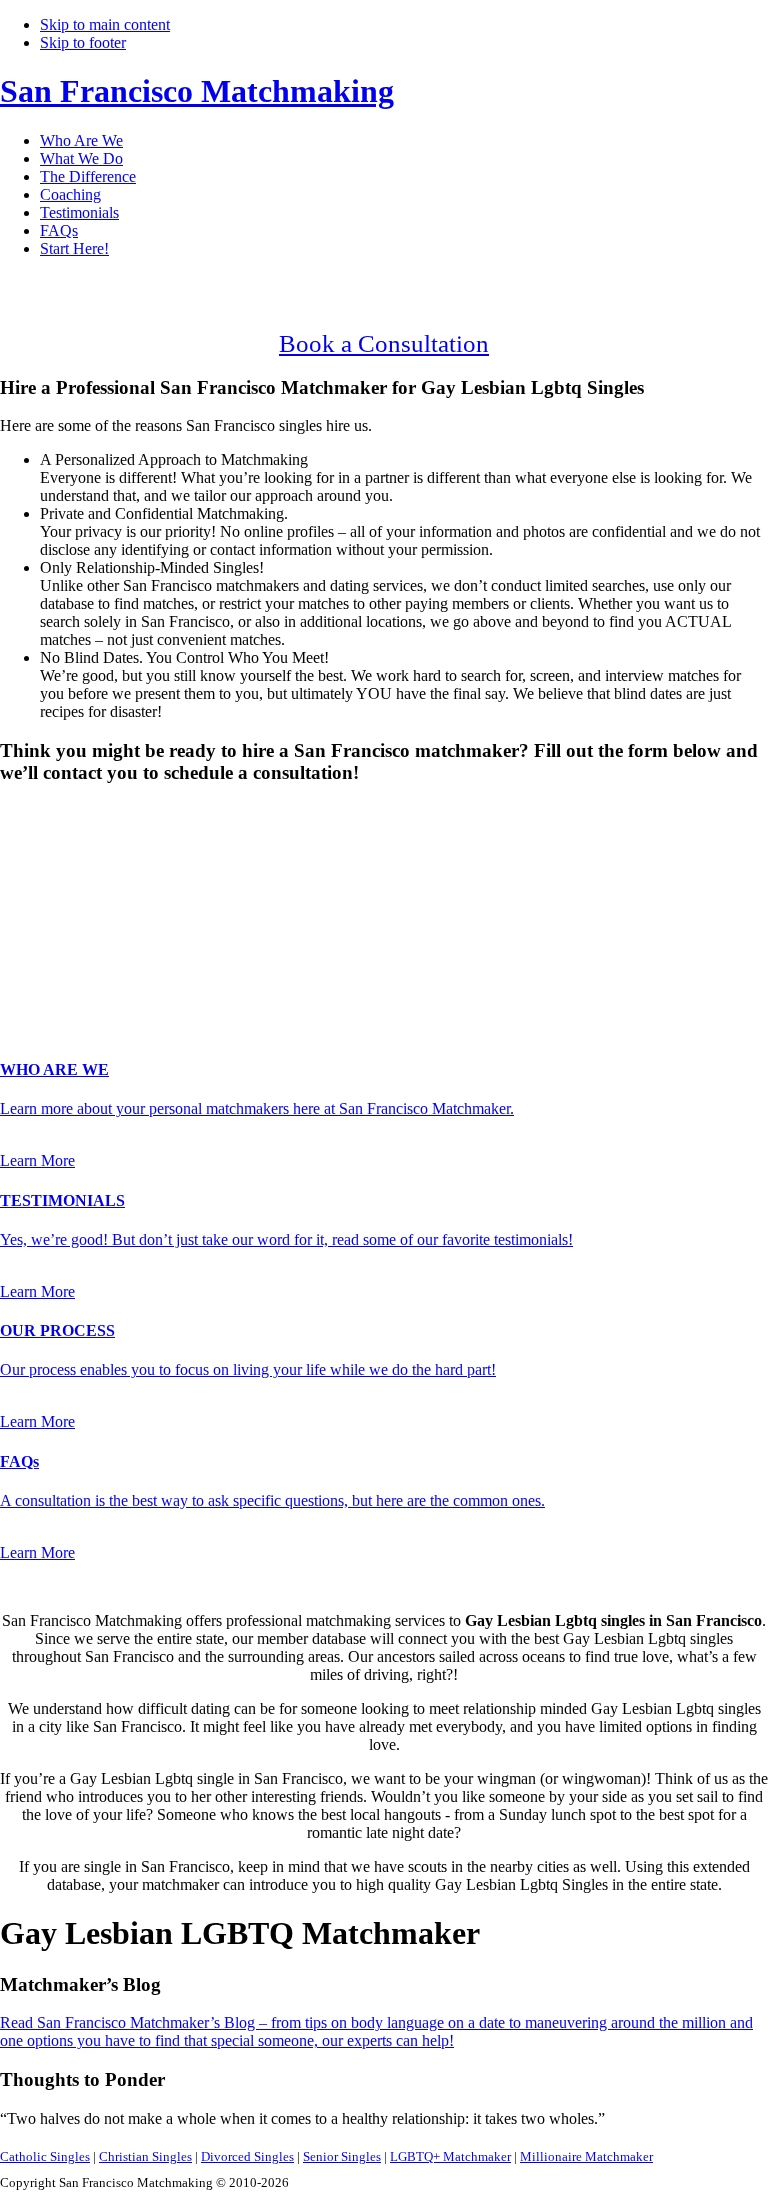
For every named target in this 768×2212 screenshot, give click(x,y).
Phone (26, 947)
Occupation (42, 968)
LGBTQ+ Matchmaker (450, 2156)
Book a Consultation (384, 343)
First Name (41, 884)
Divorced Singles (247, 2156)
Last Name (40, 905)
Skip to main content (105, 24)
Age (19, 864)
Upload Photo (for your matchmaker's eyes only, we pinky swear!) (209, 1009)
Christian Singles (145, 2156)
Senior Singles (342, 2156)
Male (37, 846)
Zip (17, 989)
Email (24, 926)
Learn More (37, 1160)
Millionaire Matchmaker (586, 2156)
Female (97, 846)
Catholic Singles (45, 2156)
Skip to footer (83, 42)
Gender (29, 811)
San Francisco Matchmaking (197, 91)
